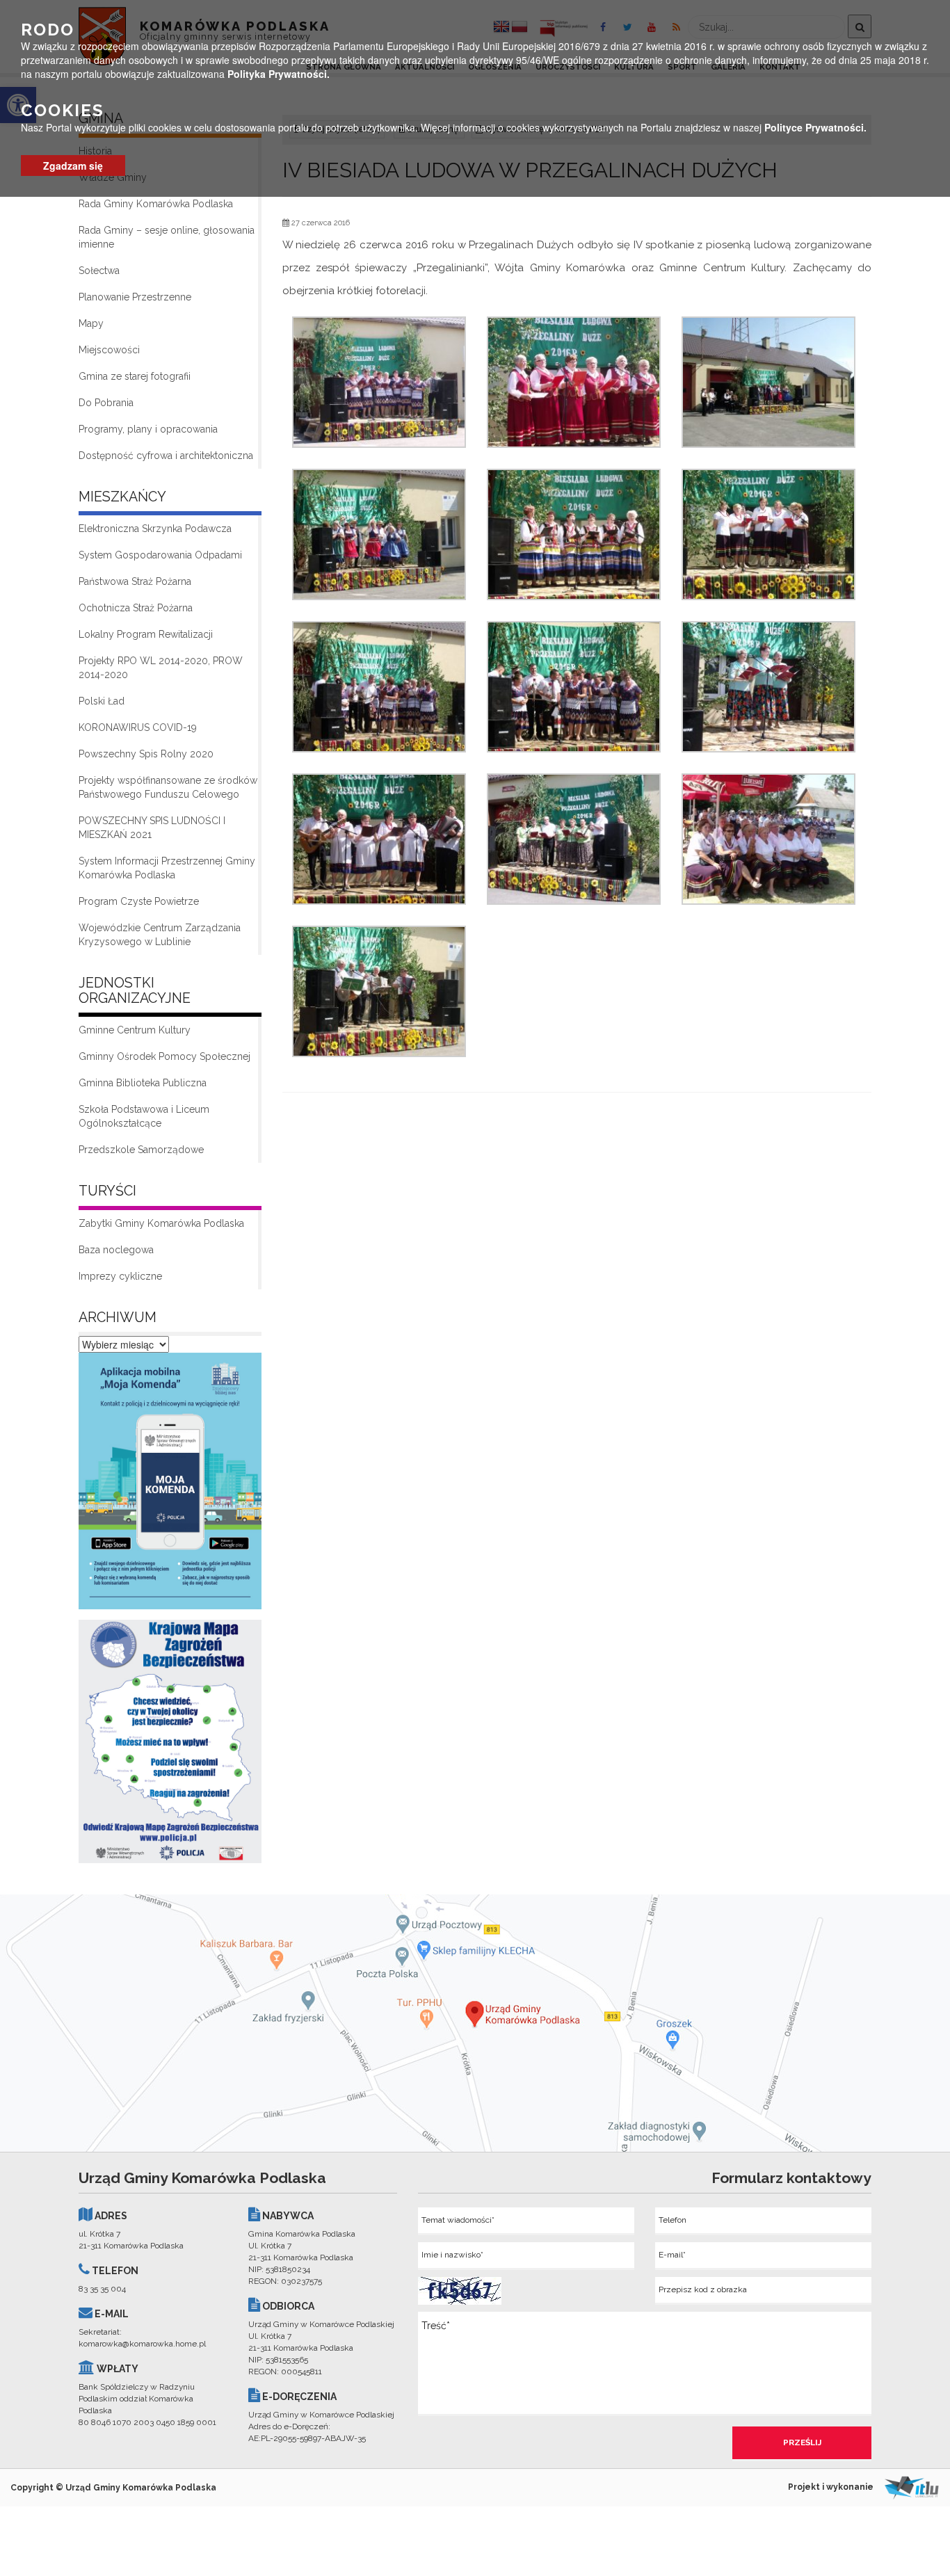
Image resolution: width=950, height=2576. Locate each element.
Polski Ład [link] (102, 701)
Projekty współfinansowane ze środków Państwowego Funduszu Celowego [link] (168, 787)
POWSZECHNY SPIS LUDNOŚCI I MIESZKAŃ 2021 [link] (152, 828)
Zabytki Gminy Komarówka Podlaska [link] (161, 1223)
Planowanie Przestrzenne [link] (135, 297)
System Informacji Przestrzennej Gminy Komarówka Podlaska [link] (167, 868)
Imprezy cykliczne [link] (120, 1276)
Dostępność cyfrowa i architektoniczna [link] (166, 456)
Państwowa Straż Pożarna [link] (135, 581)
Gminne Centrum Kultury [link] (135, 1030)
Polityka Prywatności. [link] (279, 74)
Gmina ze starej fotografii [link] (135, 376)
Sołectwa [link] (99, 271)
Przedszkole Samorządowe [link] (141, 1150)
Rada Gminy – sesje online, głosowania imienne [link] (167, 237)
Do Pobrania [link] (106, 403)
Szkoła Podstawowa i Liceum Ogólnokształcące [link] (144, 1116)
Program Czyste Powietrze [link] (139, 901)
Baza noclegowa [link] (116, 1250)
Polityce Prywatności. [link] (815, 127)
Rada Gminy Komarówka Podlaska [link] (156, 204)
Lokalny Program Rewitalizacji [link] (146, 634)
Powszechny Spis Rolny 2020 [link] (146, 754)
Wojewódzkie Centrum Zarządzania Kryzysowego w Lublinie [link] (160, 935)
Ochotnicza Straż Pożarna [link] (136, 608)
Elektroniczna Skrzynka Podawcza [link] (155, 529)
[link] (170, 1485)
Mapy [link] (91, 323)
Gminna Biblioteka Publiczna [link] (143, 1083)
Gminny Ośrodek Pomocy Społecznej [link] (164, 1056)
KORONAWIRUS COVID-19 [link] (138, 727)
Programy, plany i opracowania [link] (148, 429)
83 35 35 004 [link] (102, 2289)
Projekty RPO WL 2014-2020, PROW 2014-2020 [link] (161, 668)
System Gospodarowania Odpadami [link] (160, 555)
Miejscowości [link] (109, 350)
